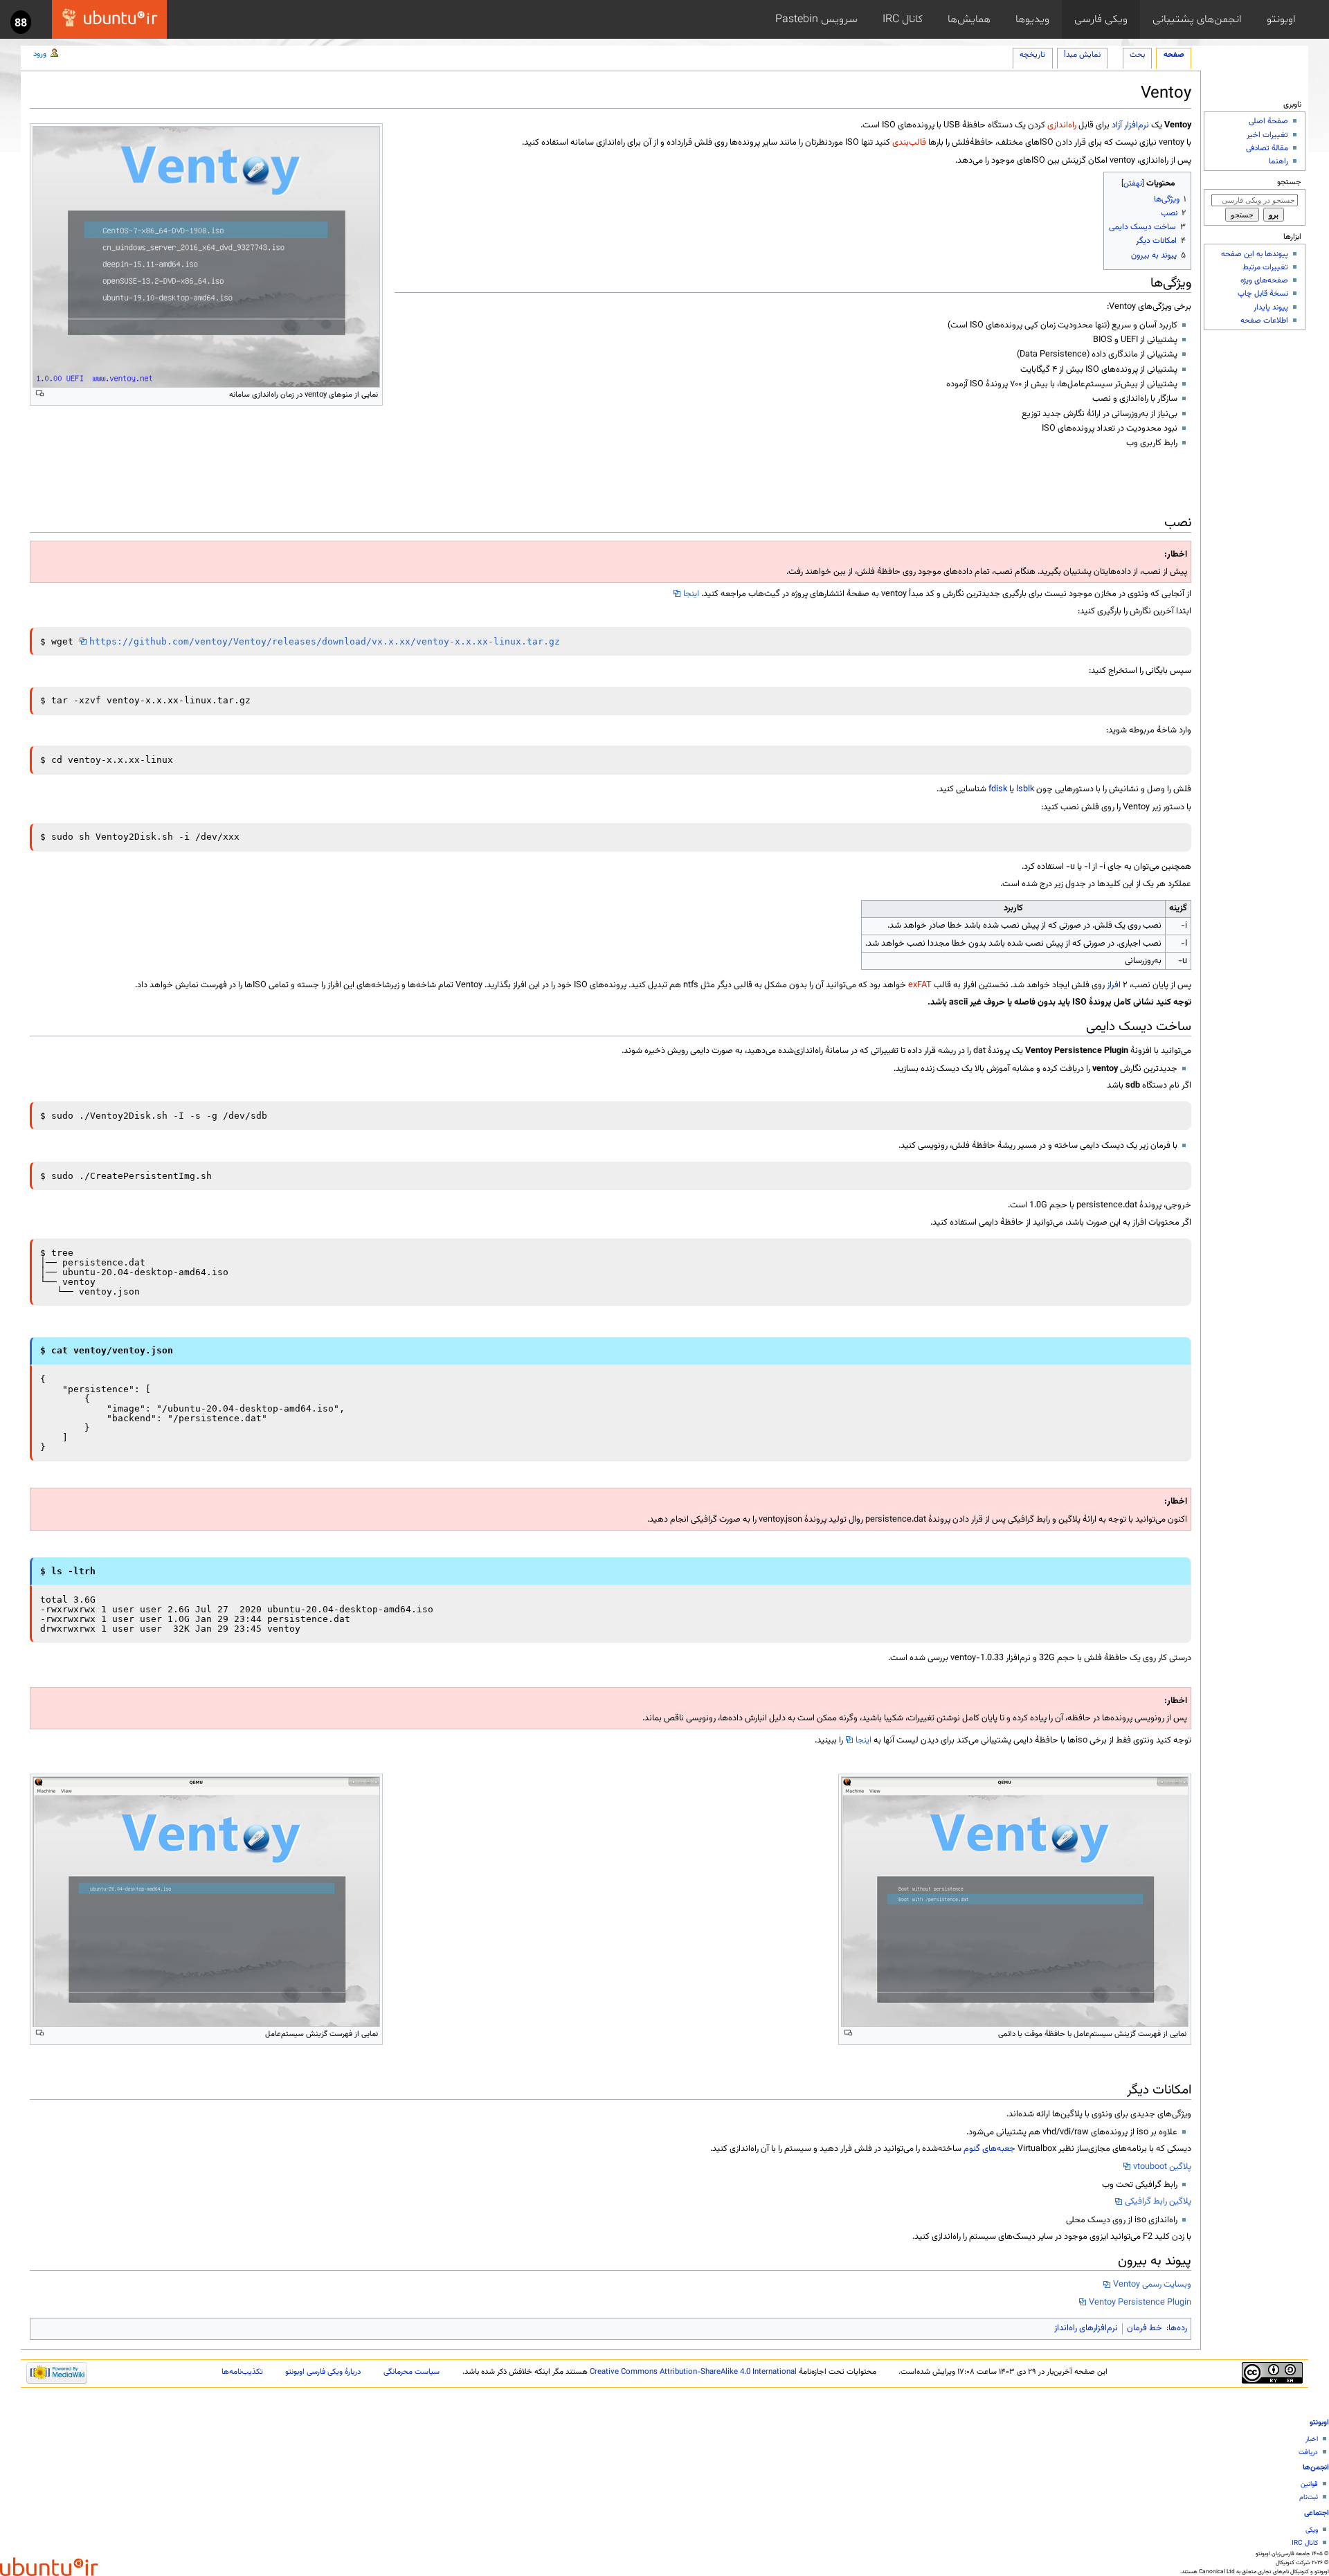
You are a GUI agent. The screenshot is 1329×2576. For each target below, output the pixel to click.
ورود (40, 54)
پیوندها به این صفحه (1255, 254)
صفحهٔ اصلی (1268, 121)
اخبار (1312, 2439)
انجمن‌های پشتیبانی (1197, 19)
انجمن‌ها (1316, 2468)
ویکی (1312, 2530)
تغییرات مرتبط (1265, 267)
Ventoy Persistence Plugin (1140, 2303)
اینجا (691, 594)
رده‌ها (1178, 2328)
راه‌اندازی (1062, 125)
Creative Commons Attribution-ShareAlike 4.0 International (693, 2372)
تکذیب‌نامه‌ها (242, 2372)
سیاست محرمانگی (412, 2372)
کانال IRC (903, 19)
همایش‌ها (969, 19)
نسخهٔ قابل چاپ (1263, 294)
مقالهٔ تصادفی (1267, 148)
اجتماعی (1317, 2513)
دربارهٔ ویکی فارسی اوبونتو (323, 2372)
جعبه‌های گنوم (989, 2149)
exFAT (920, 985)
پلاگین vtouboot (1162, 2167)
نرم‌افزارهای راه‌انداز (1086, 2328)
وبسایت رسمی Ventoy (1152, 2285)
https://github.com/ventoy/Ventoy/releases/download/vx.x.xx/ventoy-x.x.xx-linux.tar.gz (325, 641)
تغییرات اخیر (1267, 135)
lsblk (1025, 789)
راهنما (1278, 161)
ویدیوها (1032, 19)
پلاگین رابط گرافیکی (1158, 2201)
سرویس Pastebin (816, 19)
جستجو (1289, 182)
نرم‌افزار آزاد (1130, 125)
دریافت (1308, 2452)
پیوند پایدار (1271, 307)
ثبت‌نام (1309, 2497)
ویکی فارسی (1101, 19)
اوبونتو (1281, 19)
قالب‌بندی (909, 143)
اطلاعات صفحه (1264, 321)
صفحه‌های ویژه (1264, 280)
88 (21, 24)
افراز (1114, 985)
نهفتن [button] (1133, 183)
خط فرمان (1145, 2328)
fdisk (998, 789)
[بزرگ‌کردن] (40, 394)
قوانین (1309, 2484)
